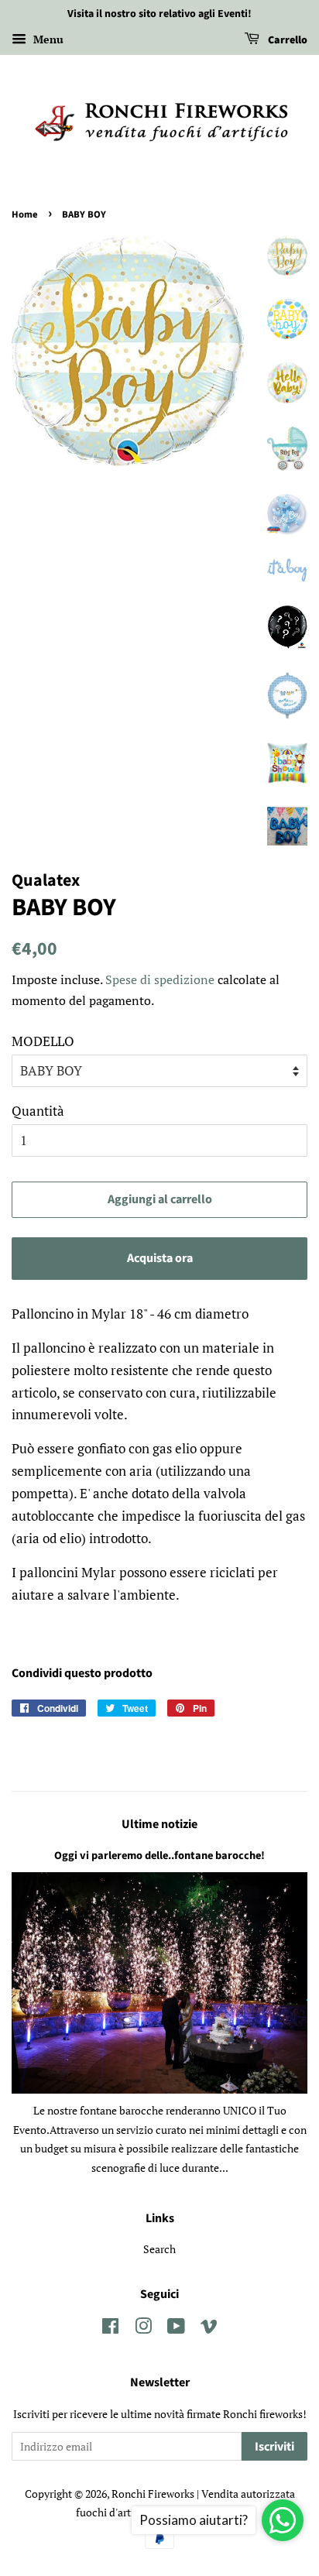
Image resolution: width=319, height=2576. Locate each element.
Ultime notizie (159, 1824)
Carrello (286, 40)
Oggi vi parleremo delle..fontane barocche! (159, 1856)
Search (159, 2249)
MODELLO (43, 1041)
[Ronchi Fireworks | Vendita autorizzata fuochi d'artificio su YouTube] (176, 2329)
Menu (47, 39)
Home (25, 214)
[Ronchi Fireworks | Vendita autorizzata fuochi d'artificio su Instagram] (143, 2329)
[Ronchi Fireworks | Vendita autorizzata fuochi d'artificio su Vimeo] (209, 2329)
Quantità (38, 1111)
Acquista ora (160, 1258)
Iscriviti (274, 2447)
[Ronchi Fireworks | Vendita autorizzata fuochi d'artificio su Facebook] (110, 2329)
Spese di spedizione (160, 979)
